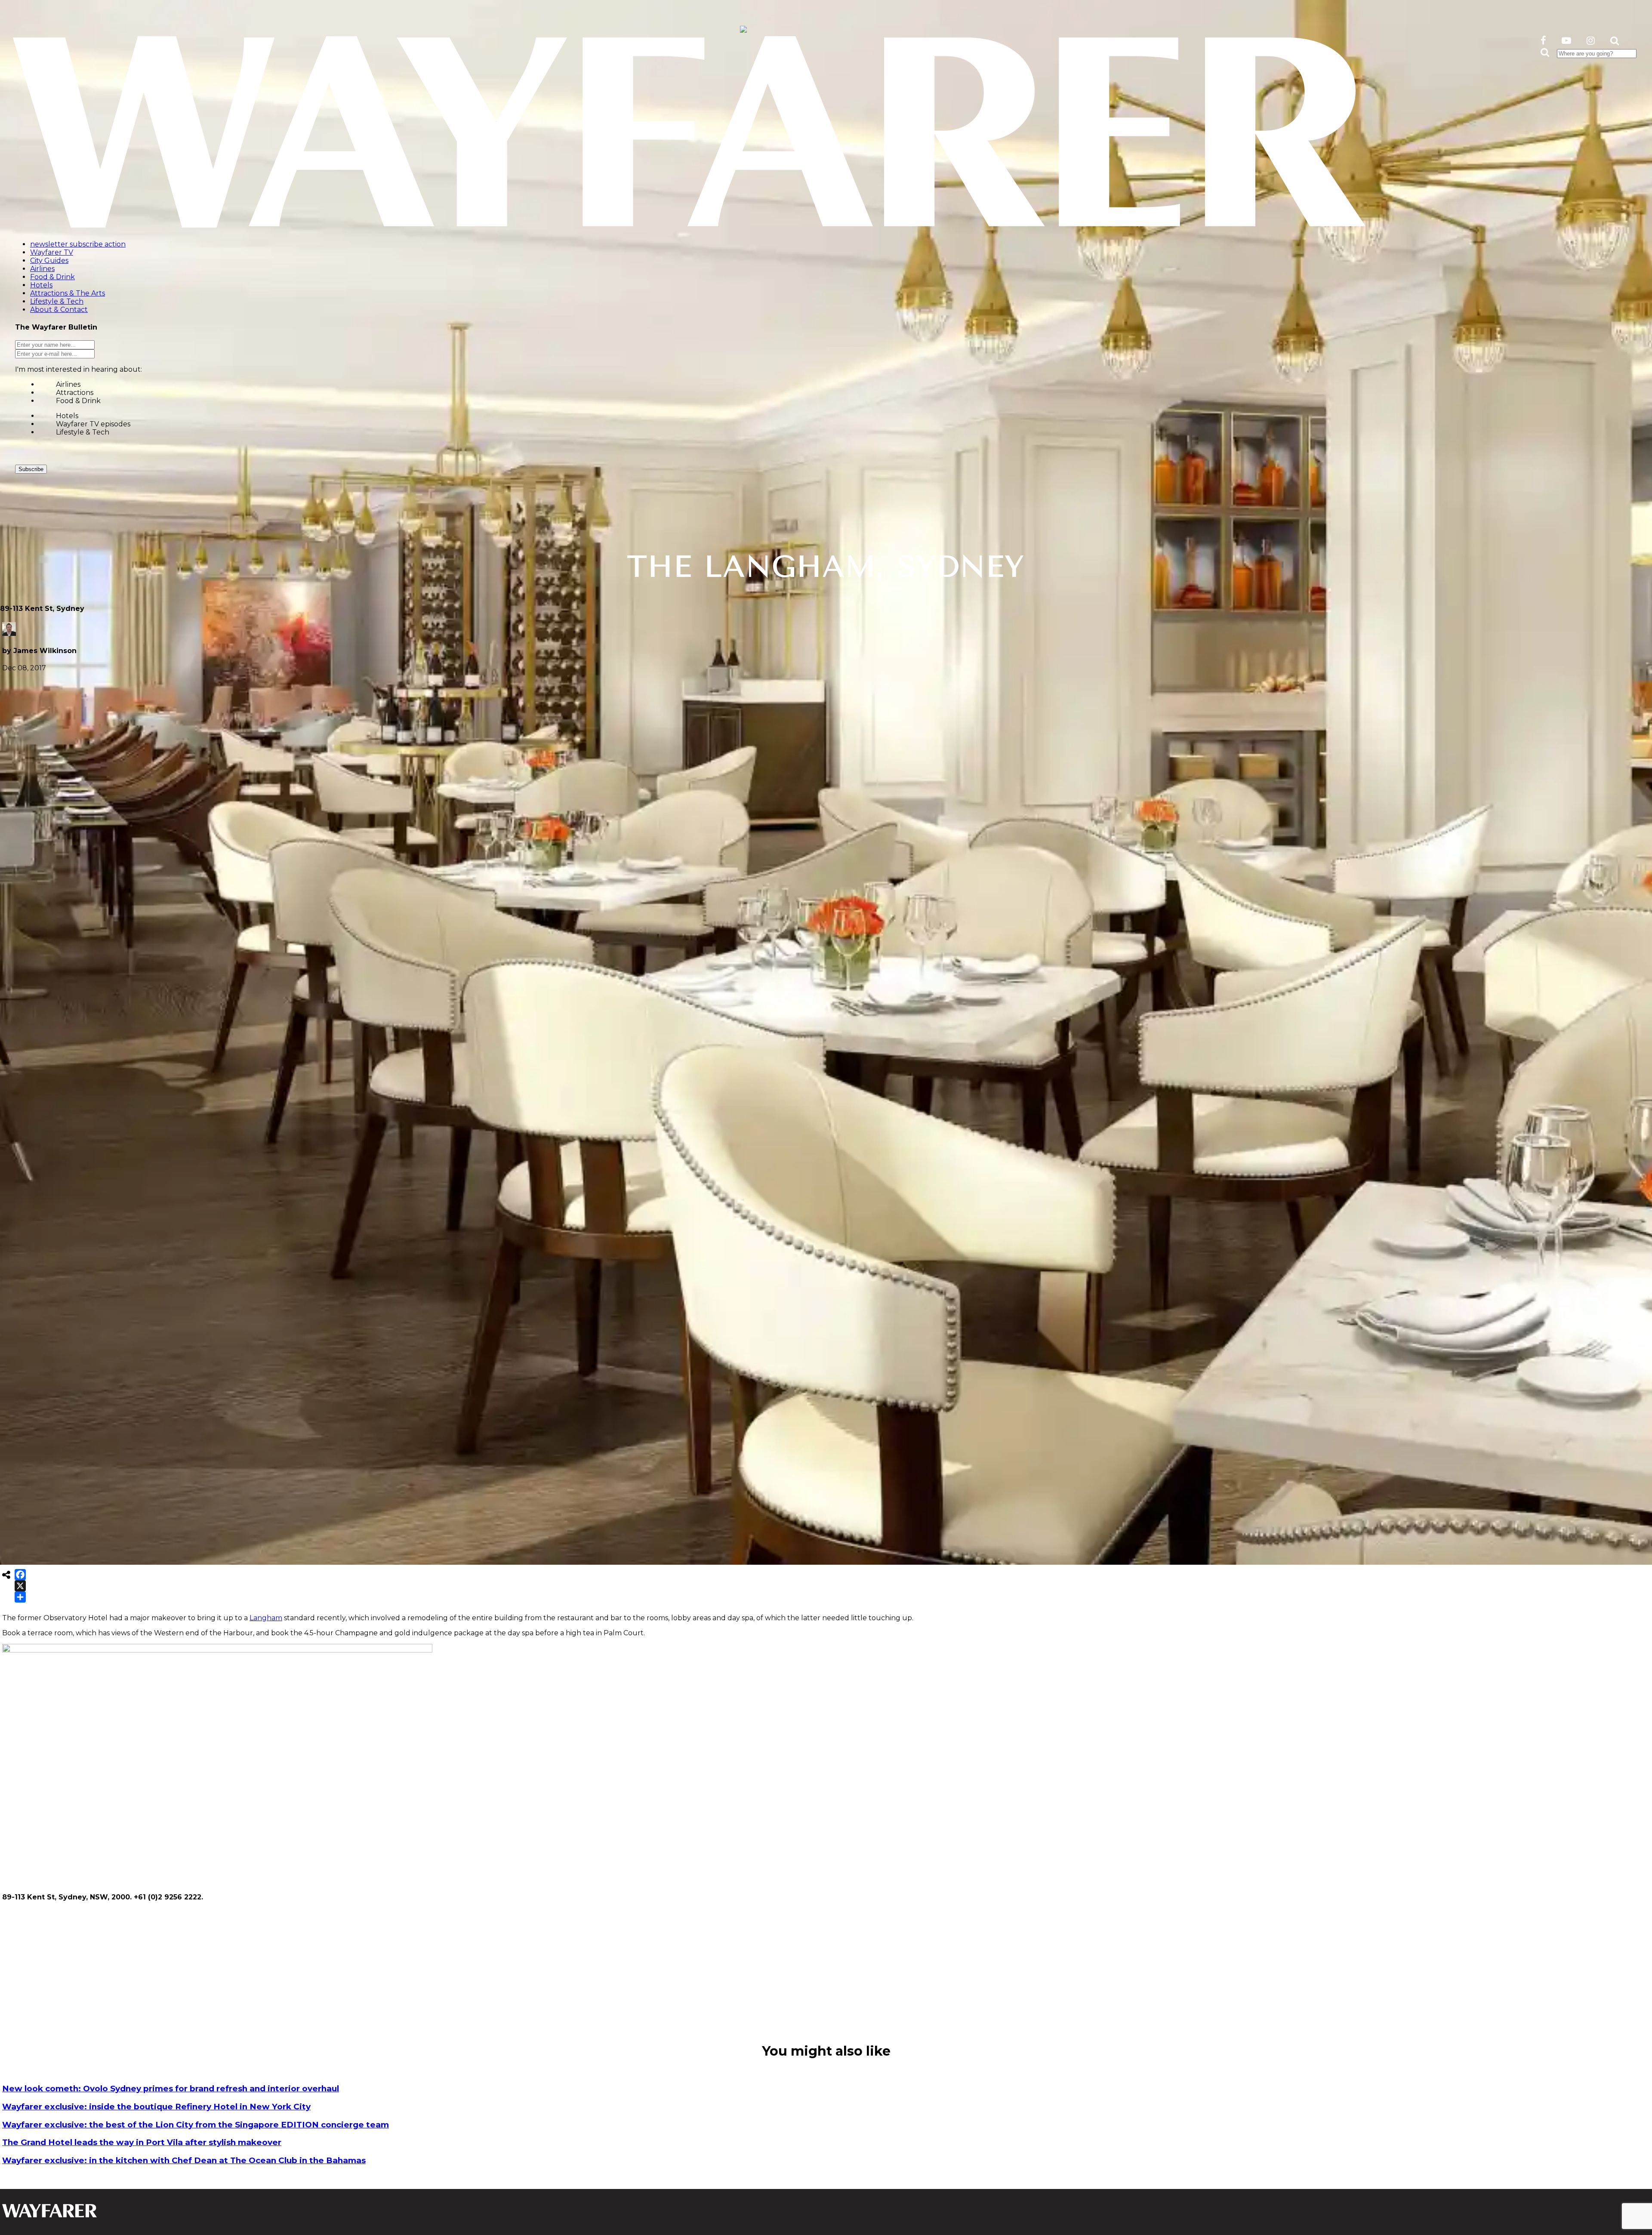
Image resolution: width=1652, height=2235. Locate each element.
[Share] (20, 1597)
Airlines (68, 384)
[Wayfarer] (49, 2213)
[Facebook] (20, 1575)
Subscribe (31, 469)
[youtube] (1566, 41)
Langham (266, 1618)
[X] (20, 1586)
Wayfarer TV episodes (93, 424)
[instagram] (1591, 41)
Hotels (67, 416)
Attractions (75, 393)
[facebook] (1543, 41)
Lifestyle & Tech (83, 432)
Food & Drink (78, 401)
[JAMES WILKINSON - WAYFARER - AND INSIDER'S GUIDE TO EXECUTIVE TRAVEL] (743, 28)
